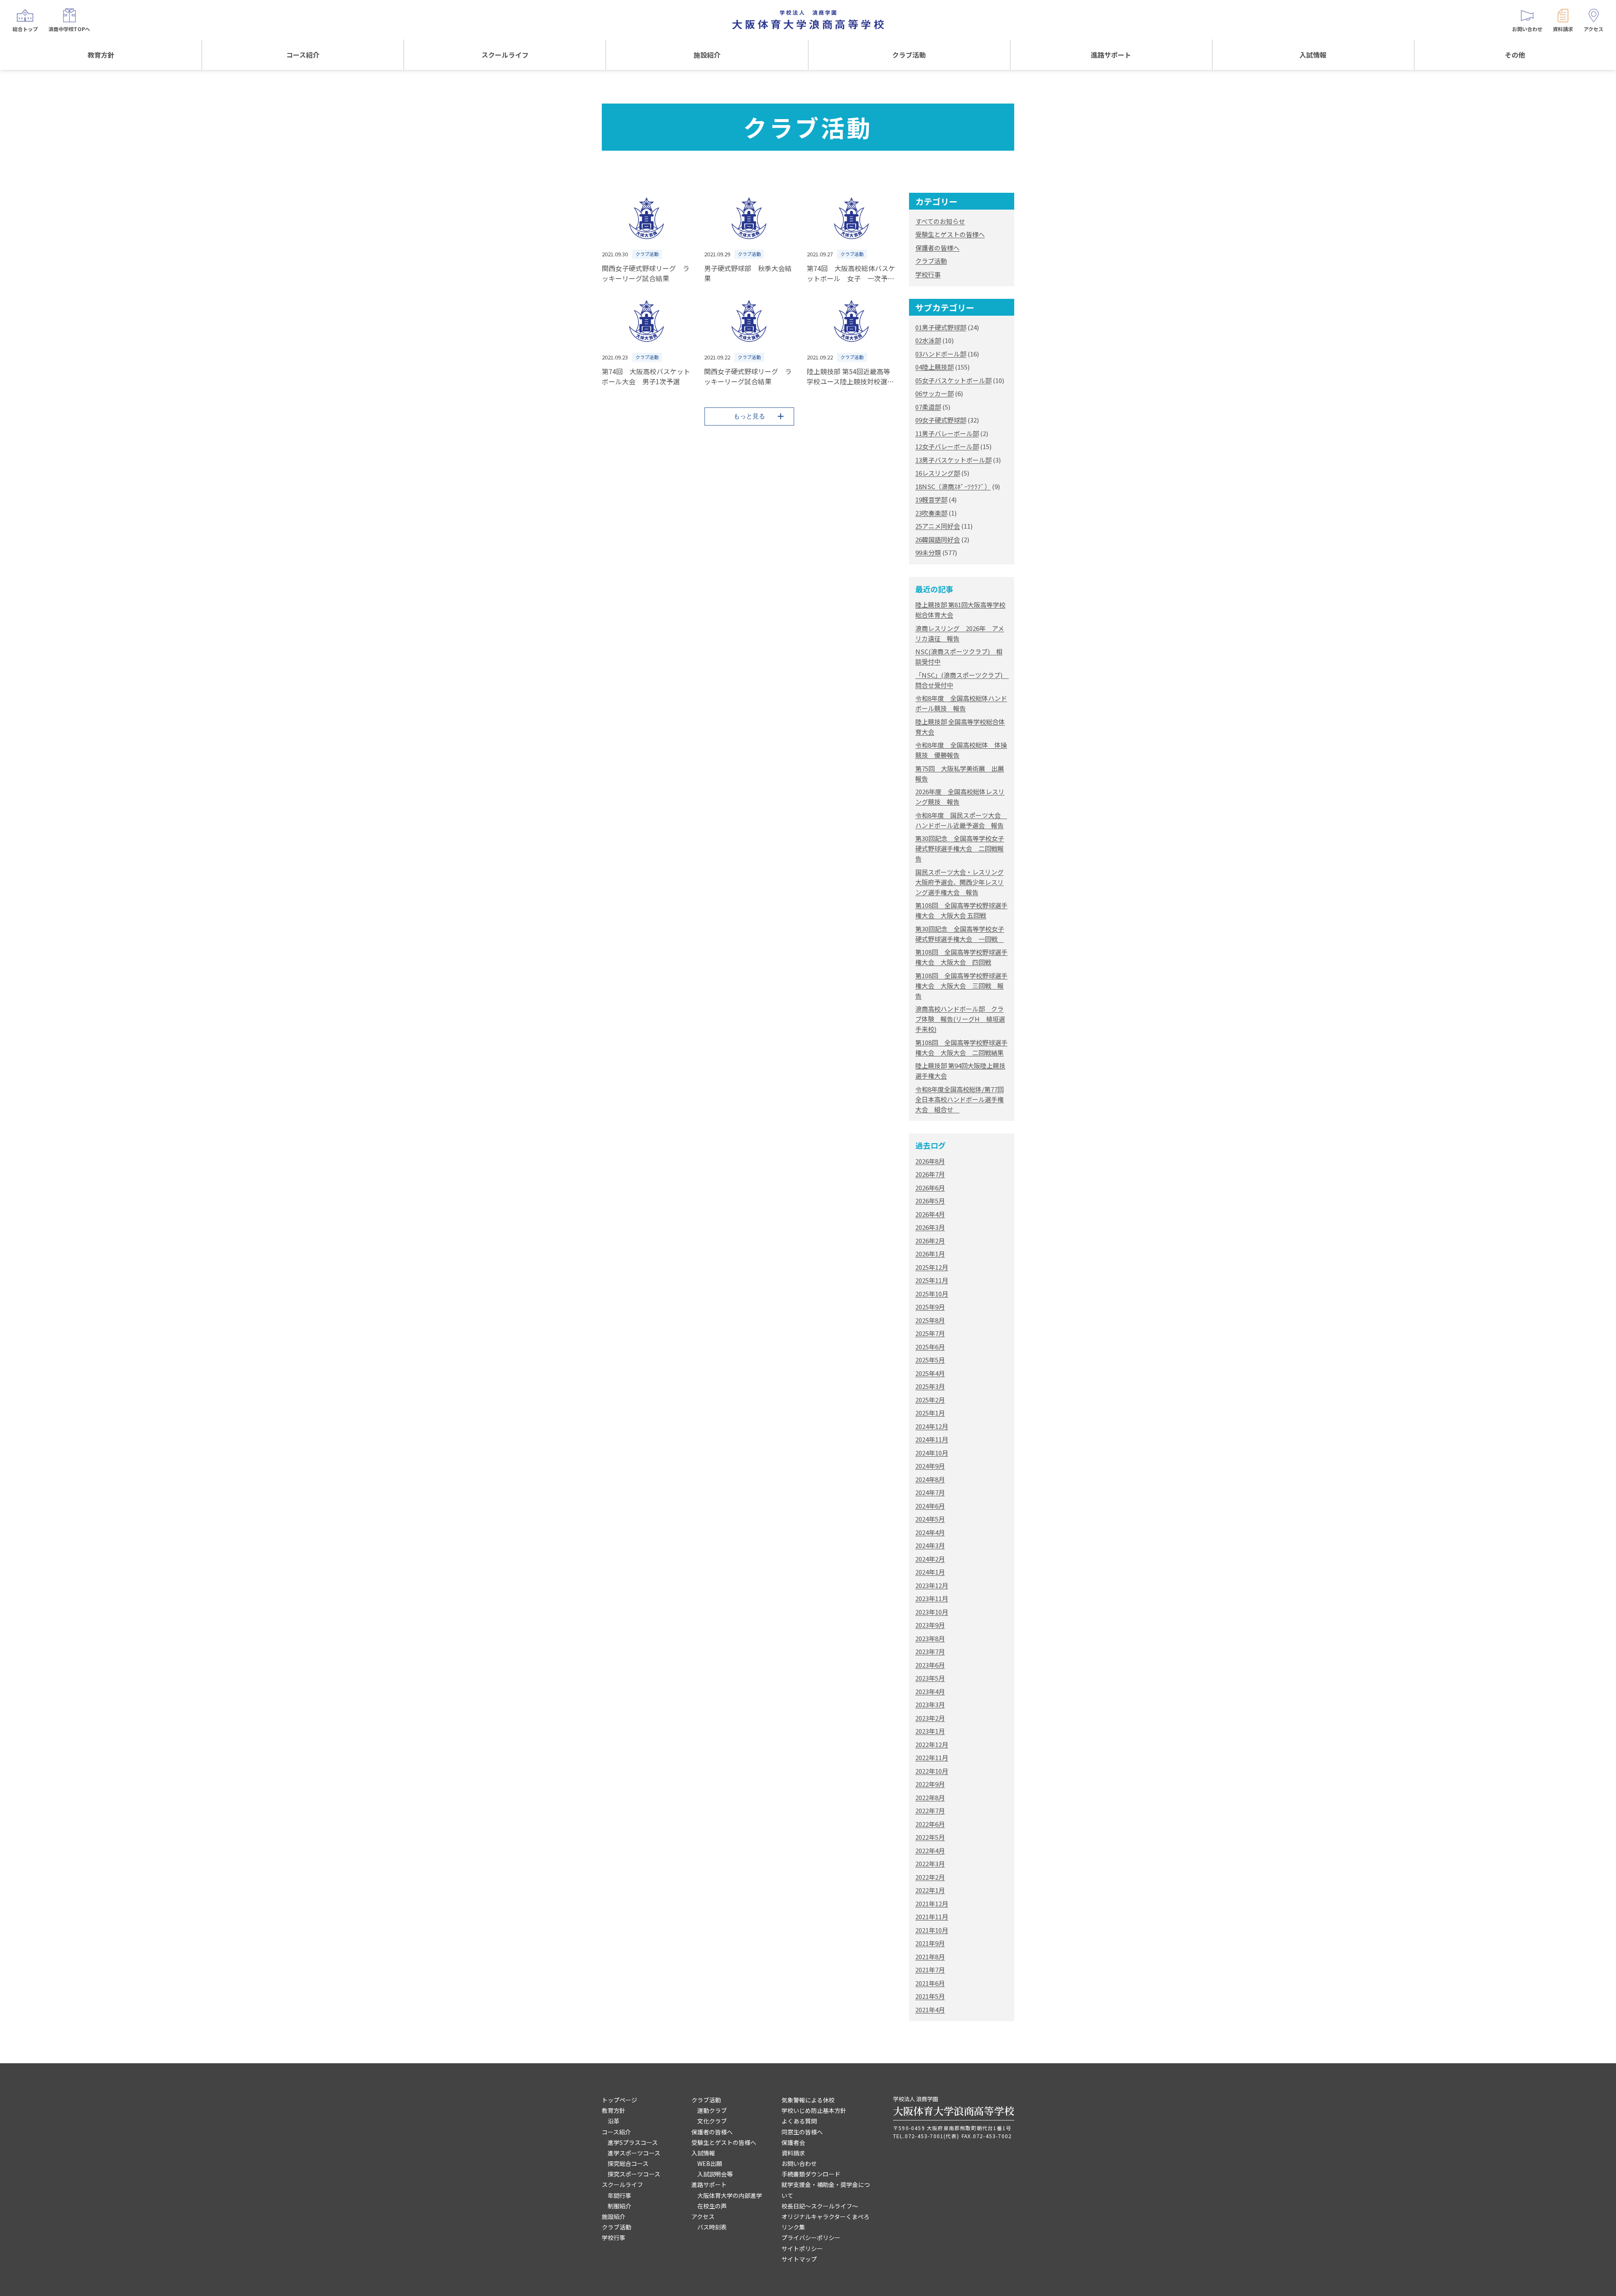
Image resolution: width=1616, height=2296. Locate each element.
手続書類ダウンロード (811, 2174)
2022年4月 (930, 1850)
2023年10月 (932, 1612)
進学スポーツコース (634, 2153)
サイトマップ (799, 2259)
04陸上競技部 (934, 367)
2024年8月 (930, 1479)
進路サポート (1111, 55)
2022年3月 (930, 1864)
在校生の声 (712, 2206)
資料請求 (793, 2153)
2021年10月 (932, 1930)
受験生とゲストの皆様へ (950, 234)
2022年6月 (930, 1824)
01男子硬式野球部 (941, 327)
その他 (1515, 55)
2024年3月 (930, 1545)
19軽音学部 (931, 499)
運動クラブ (712, 2110)
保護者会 (793, 2142)
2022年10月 (932, 1771)
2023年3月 (930, 1704)
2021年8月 (930, 1957)
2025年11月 (932, 1280)
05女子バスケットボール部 (953, 380)
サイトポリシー (802, 2248)
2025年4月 (930, 1373)
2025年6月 (930, 1347)
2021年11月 (932, 1917)
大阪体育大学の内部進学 (730, 2195)
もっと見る (749, 416)
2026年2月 (930, 1241)
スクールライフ (505, 55)
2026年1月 (930, 1254)
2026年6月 (930, 1188)
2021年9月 (930, 1943)
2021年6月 (930, 1983)
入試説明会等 (715, 2174)
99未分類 (928, 552)
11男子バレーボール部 (947, 433)
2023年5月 (930, 1678)
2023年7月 (930, 1651)
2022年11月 (932, 1757)
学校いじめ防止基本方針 (814, 2110)
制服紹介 (619, 2206)
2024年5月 (930, 1519)
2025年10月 (932, 1294)
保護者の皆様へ (937, 248)
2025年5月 (930, 1360)
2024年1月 (930, 1572)
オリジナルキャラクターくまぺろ (825, 2216)
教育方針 (101, 55)
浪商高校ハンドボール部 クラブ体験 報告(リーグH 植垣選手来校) (960, 1019)
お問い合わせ (799, 2163)
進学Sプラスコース (633, 2142)
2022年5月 (930, 1837)
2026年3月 (930, 1227)
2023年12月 (932, 1585)
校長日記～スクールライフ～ (820, 2206)
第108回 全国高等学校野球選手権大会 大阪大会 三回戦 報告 (961, 986)
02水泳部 (928, 340)
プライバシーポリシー (811, 2237)
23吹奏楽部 (931, 513)
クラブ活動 (909, 55)
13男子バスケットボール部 (953, 460)
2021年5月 (930, 1996)
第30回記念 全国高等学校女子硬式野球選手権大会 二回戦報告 (960, 848)
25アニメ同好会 (938, 526)
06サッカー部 (934, 393)
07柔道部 (928, 407)
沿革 (614, 2121)
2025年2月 (930, 1400)
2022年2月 (930, 1877)
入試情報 (1313, 55)
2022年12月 (932, 1744)
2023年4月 (930, 1691)
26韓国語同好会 (938, 539)
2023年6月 (930, 1665)
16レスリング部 (938, 473)
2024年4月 (930, 1532)
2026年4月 (930, 1214)
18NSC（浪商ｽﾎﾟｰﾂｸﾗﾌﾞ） (953, 486)
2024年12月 (932, 1426)
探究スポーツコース (634, 2174)
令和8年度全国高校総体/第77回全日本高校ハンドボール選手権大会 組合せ (959, 1099)
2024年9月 (930, 1466)
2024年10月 (932, 1453)
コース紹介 (303, 55)
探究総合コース (628, 2163)
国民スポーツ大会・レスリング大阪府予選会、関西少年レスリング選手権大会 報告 (959, 882)
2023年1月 (930, 1731)
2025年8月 (930, 1320)
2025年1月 (930, 1413)
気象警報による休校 (808, 2100)
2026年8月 (930, 1161)
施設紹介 (707, 55)
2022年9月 (930, 1784)
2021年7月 (930, 1970)
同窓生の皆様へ (802, 2132)
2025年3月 (930, 1386)
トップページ (619, 2100)
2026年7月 (930, 1174)
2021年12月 (932, 1904)
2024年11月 (932, 1439)
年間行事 (619, 2195)
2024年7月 (930, 1492)
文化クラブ (712, 2121)
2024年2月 (930, 1559)
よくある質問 (799, 2121)
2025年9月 (930, 1307)
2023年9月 (930, 1625)
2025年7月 (930, 1333)
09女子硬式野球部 (941, 420)
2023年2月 (930, 1718)
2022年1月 (930, 1890)
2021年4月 (930, 2010)
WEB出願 (710, 2163)
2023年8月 (930, 1638)
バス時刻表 (712, 2227)
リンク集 (793, 2227)
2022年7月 (930, 1810)
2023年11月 (932, 1598)
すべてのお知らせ (940, 221)
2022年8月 (930, 1797)
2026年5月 (930, 1201)
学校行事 (928, 274)
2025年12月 (932, 1267)
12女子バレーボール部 (947, 446)
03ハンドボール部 (941, 354)
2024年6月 (930, 1506)
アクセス (703, 2216)
